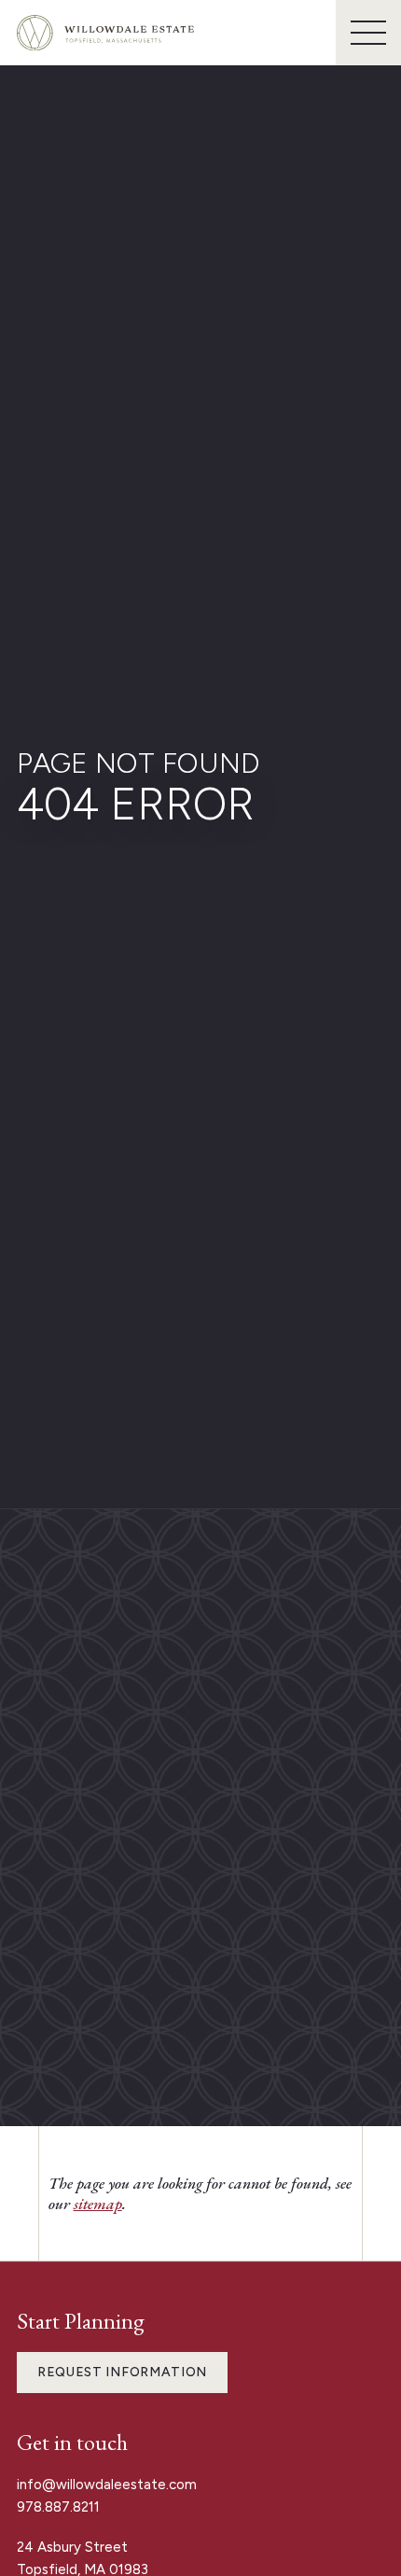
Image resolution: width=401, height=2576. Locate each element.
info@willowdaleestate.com (107, 2485)
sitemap (98, 2204)
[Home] (105, 33)
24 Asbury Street (74, 2547)
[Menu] (368, 33)
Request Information (122, 2372)
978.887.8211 (58, 2507)
